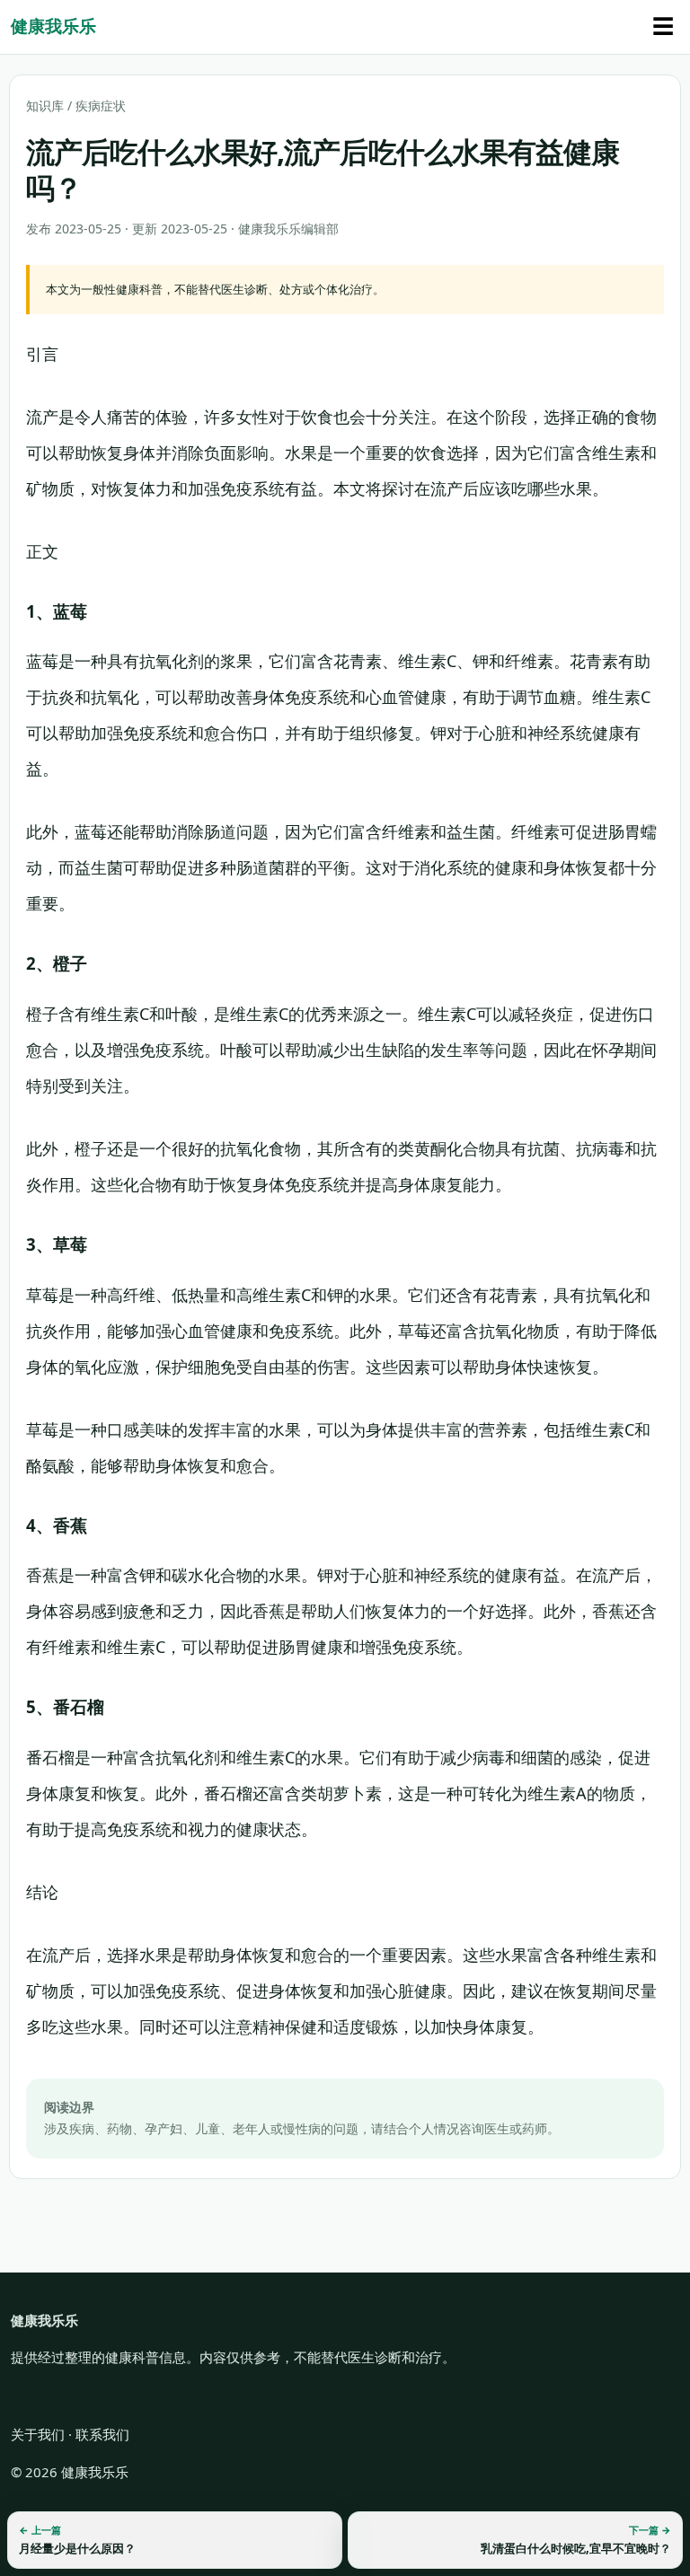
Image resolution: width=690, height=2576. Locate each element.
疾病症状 (101, 106)
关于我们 (38, 2434)
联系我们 (102, 2434)
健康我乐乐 (53, 26)
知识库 (45, 106)
